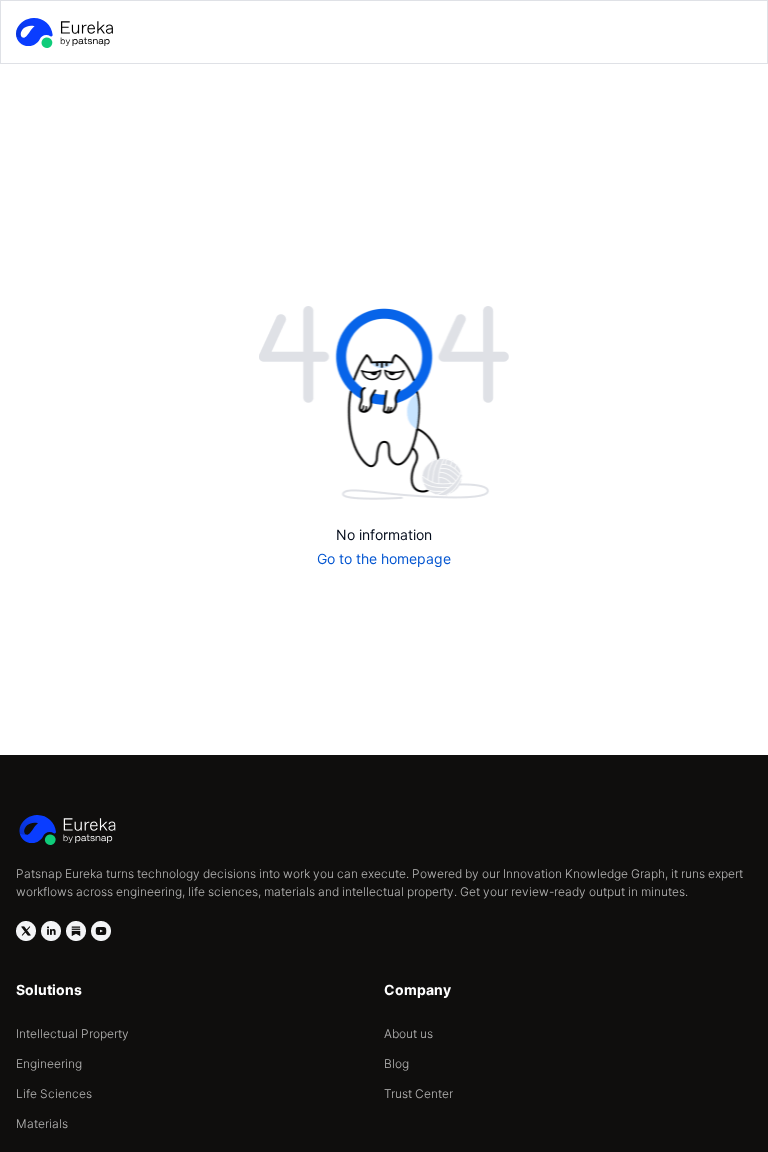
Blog (396, 1063)
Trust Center (418, 1093)
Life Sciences (54, 1093)
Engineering (49, 1063)
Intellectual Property (72, 1033)
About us (408, 1033)
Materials (42, 1123)
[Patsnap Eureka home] (63, 33)
